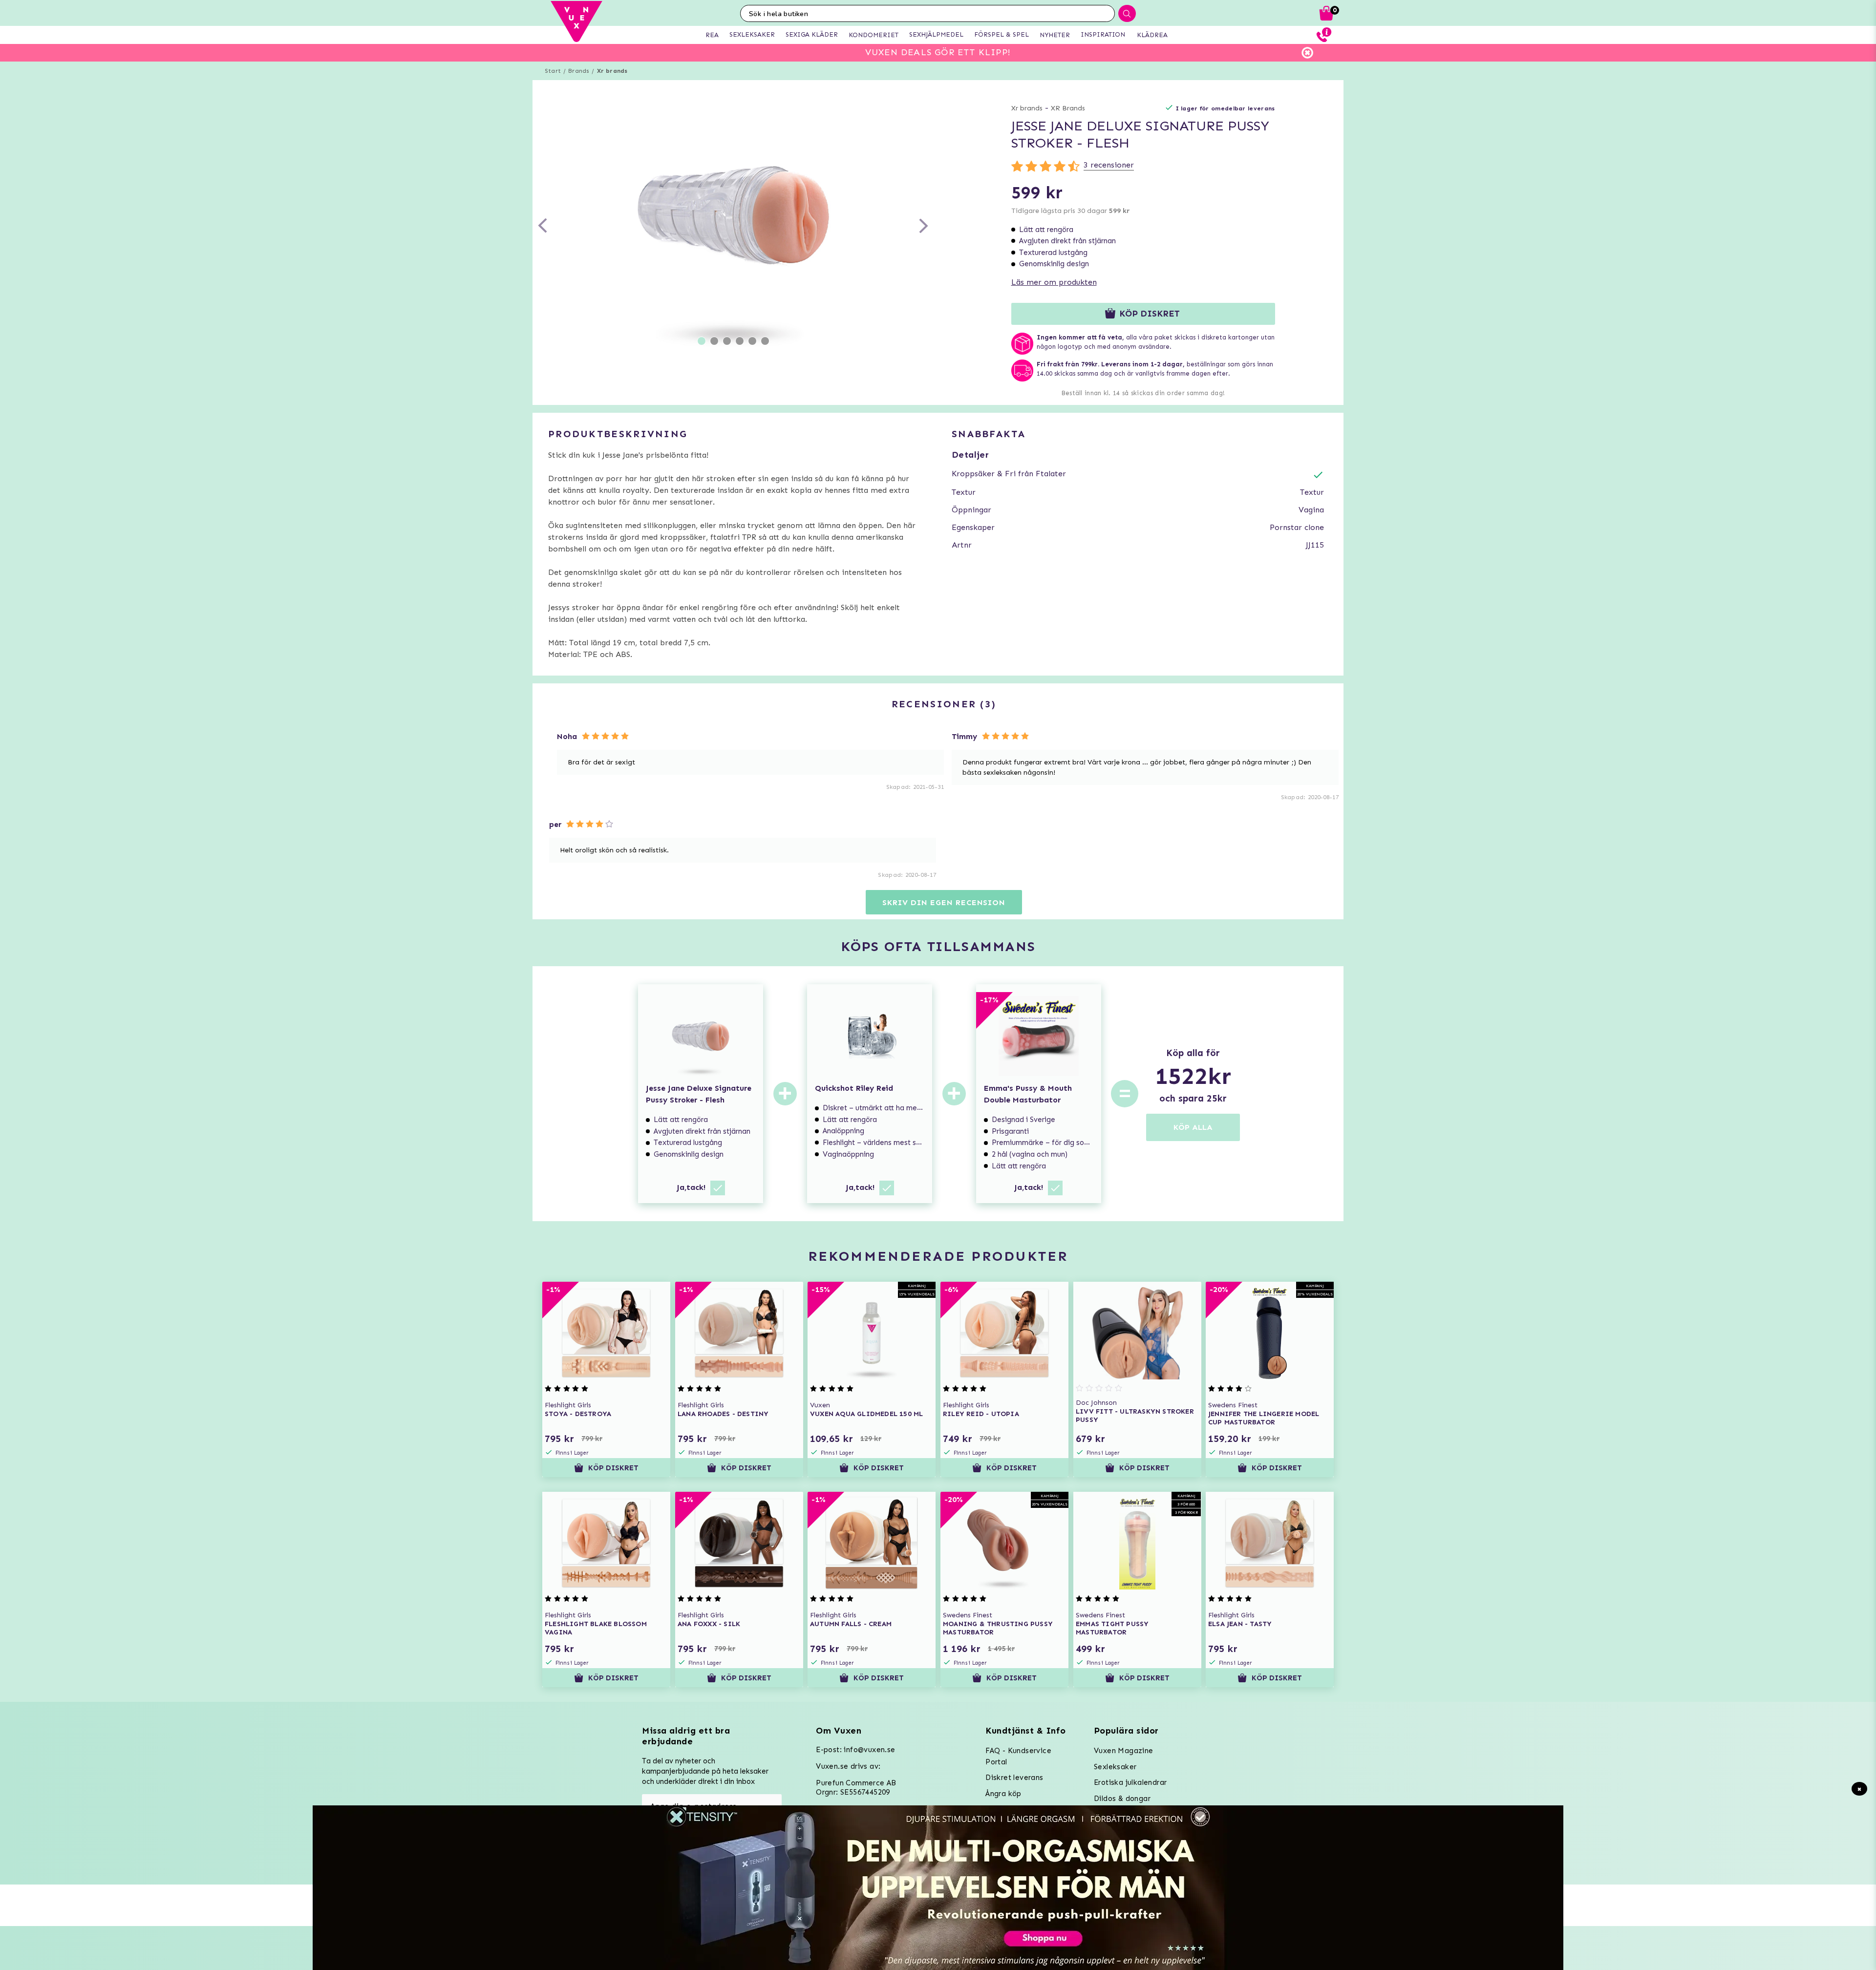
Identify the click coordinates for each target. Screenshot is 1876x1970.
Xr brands (612, 71)
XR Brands (1068, 108)
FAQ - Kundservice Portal (1018, 1756)
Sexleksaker (1115, 1767)
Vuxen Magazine (1124, 1751)
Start (553, 71)
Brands (579, 71)
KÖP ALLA (1193, 1127)
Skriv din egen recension (944, 902)
